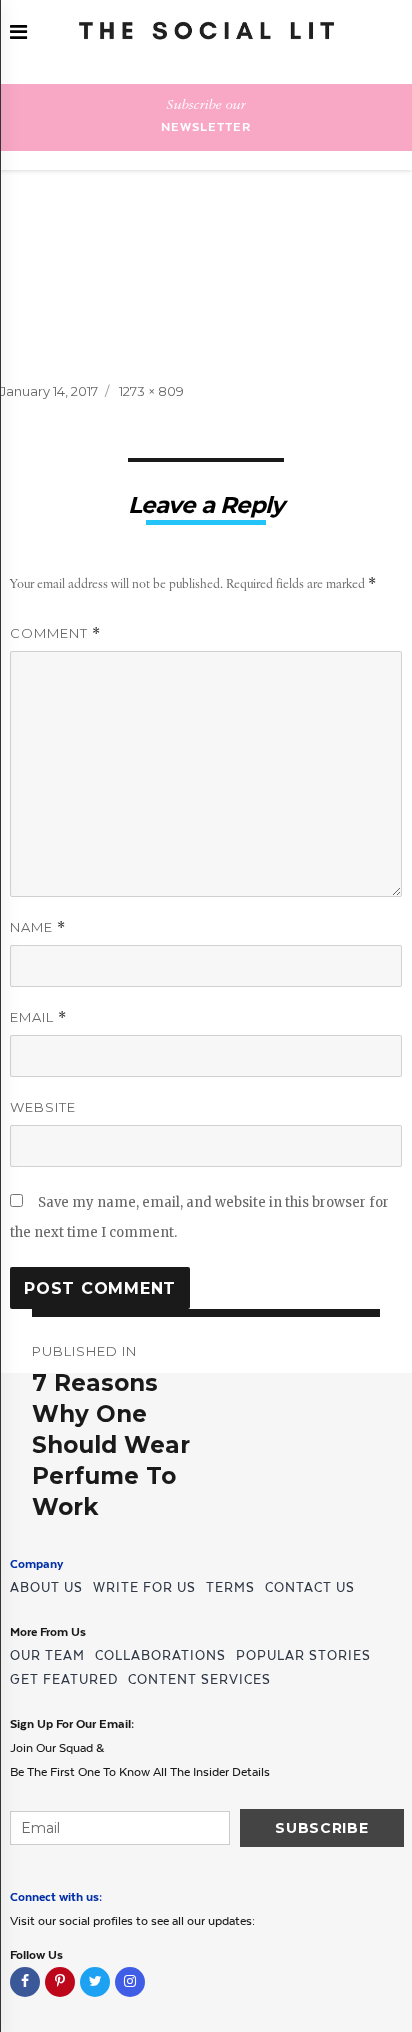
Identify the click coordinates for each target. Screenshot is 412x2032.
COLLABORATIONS (160, 1655)
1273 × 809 (151, 391)
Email (38, 1017)
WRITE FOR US (144, 1587)
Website (43, 1107)
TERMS (230, 1587)
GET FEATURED (64, 1679)
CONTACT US (310, 1587)
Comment (55, 633)
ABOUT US (46, 1587)
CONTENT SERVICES (199, 1679)
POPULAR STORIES (303, 1655)
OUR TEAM (47, 1655)
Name (38, 927)
